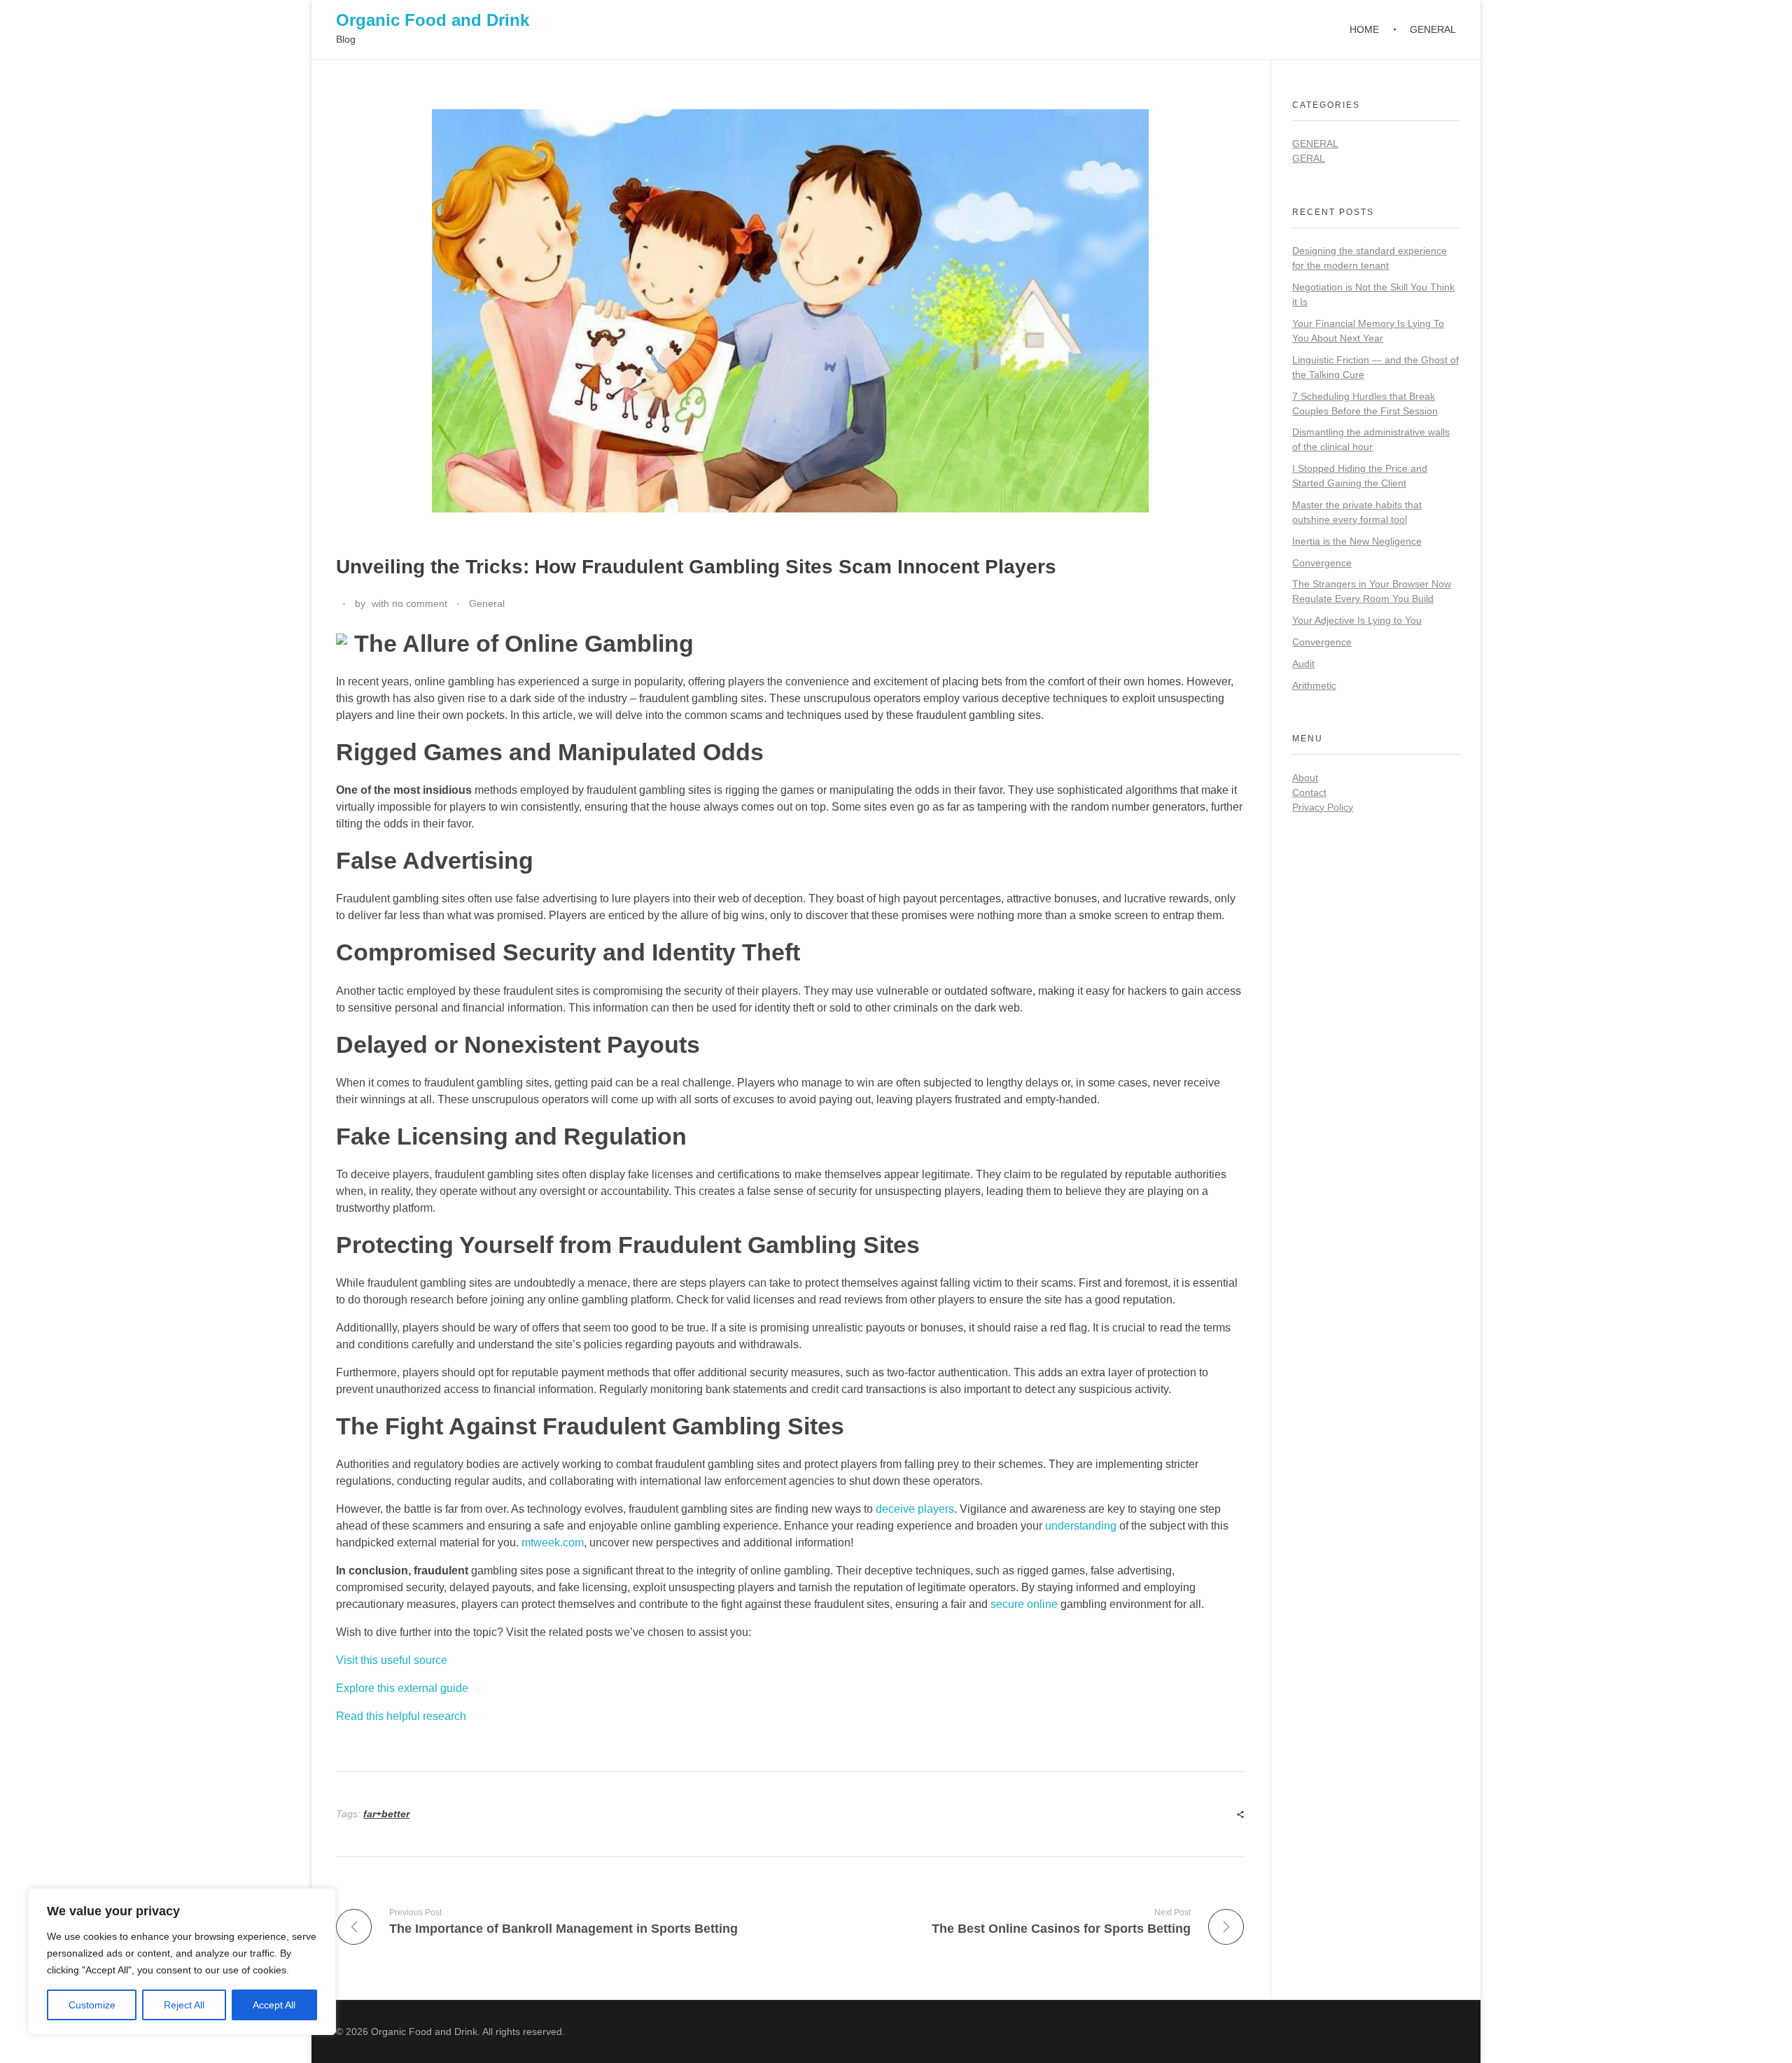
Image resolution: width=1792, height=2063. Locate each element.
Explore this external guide (402, 1688)
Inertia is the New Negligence (1357, 541)
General (487, 603)
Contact (1309, 792)
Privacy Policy (1323, 807)
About (1305, 778)
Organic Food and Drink (433, 20)
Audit (1303, 664)
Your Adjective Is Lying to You (1357, 620)
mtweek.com (553, 1543)
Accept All (274, 2005)
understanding (1081, 1526)
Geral (1309, 158)
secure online (1024, 1604)
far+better (386, 1814)
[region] (182, 1961)
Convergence (1322, 563)
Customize (92, 2005)
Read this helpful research (401, 1716)
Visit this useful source (392, 1660)
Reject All (184, 2005)
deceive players (915, 1509)
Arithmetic (1314, 685)
